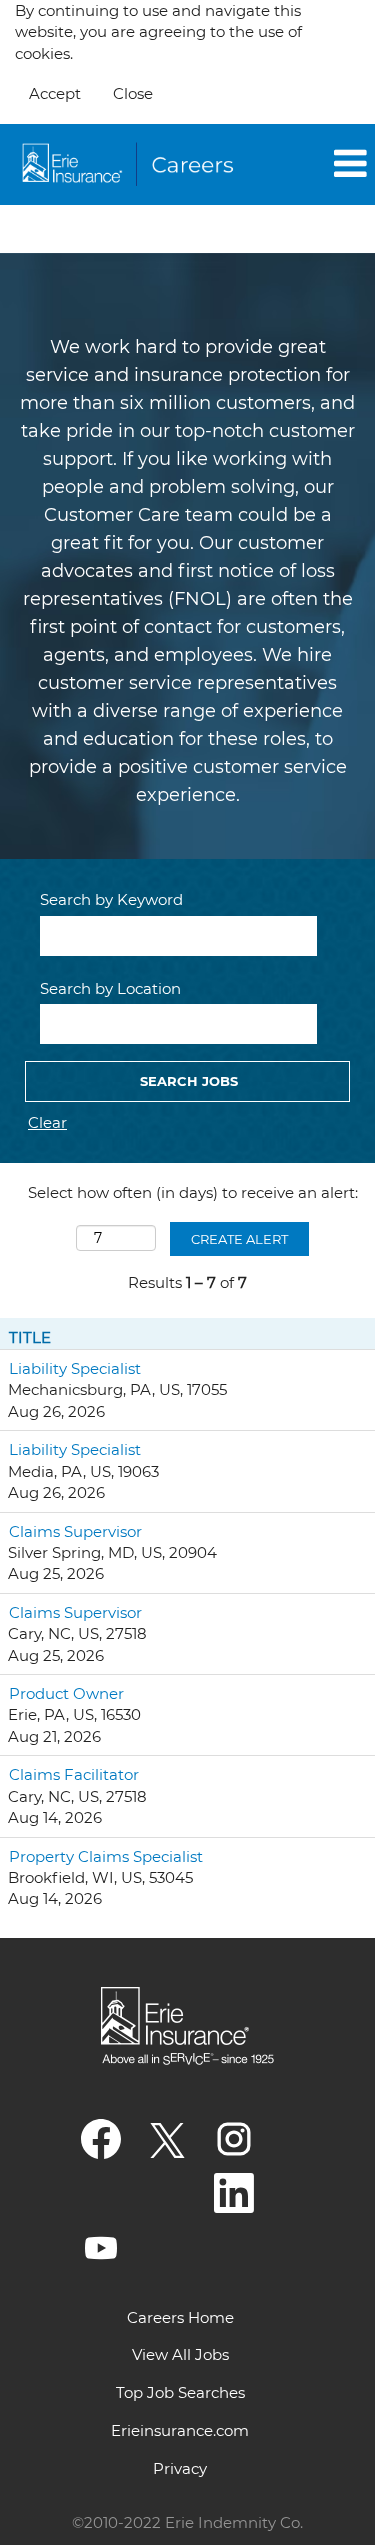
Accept (55, 93)
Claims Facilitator (74, 1774)
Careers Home (180, 2317)
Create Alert (239, 1239)
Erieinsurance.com (180, 2430)
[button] (318, 164)
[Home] (131, 165)
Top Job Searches (180, 2392)
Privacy (180, 2468)
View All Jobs (180, 2354)
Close (133, 93)
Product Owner (66, 1693)
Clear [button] (47, 1122)
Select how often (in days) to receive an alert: (193, 1192)
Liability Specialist (75, 1368)
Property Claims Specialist (106, 1856)
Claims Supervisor (75, 1531)
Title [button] (30, 1337)
